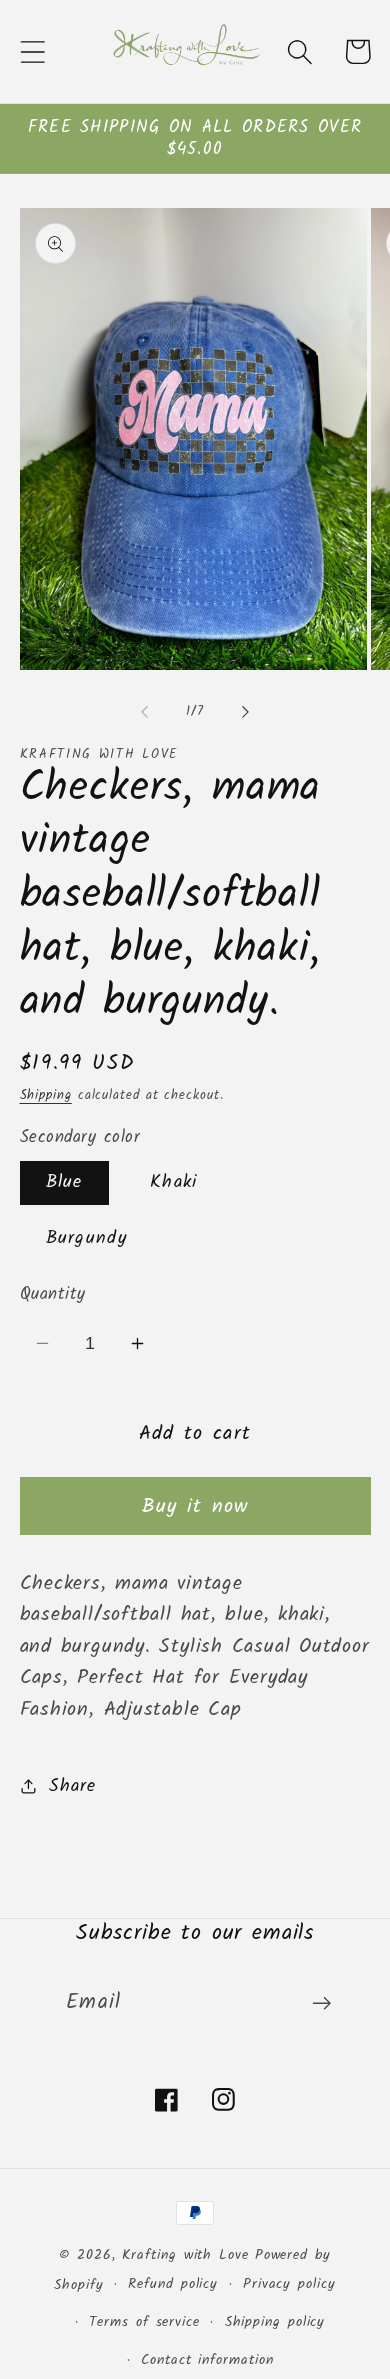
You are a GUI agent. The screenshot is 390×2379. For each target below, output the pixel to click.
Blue (64, 1182)
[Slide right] (246, 712)
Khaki (174, 1182)
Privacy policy (289, 2284)
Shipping (46, 1095)
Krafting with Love (185, 2255)
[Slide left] (144, 712)
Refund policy (173, 2284)
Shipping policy (275, 2322)
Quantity (53, 1294)
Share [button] (72, 1786)
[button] (32, 51)
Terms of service (144, 2322)
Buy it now (195, 1506)
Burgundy (86, 1238)
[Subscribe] (321, 2003)
